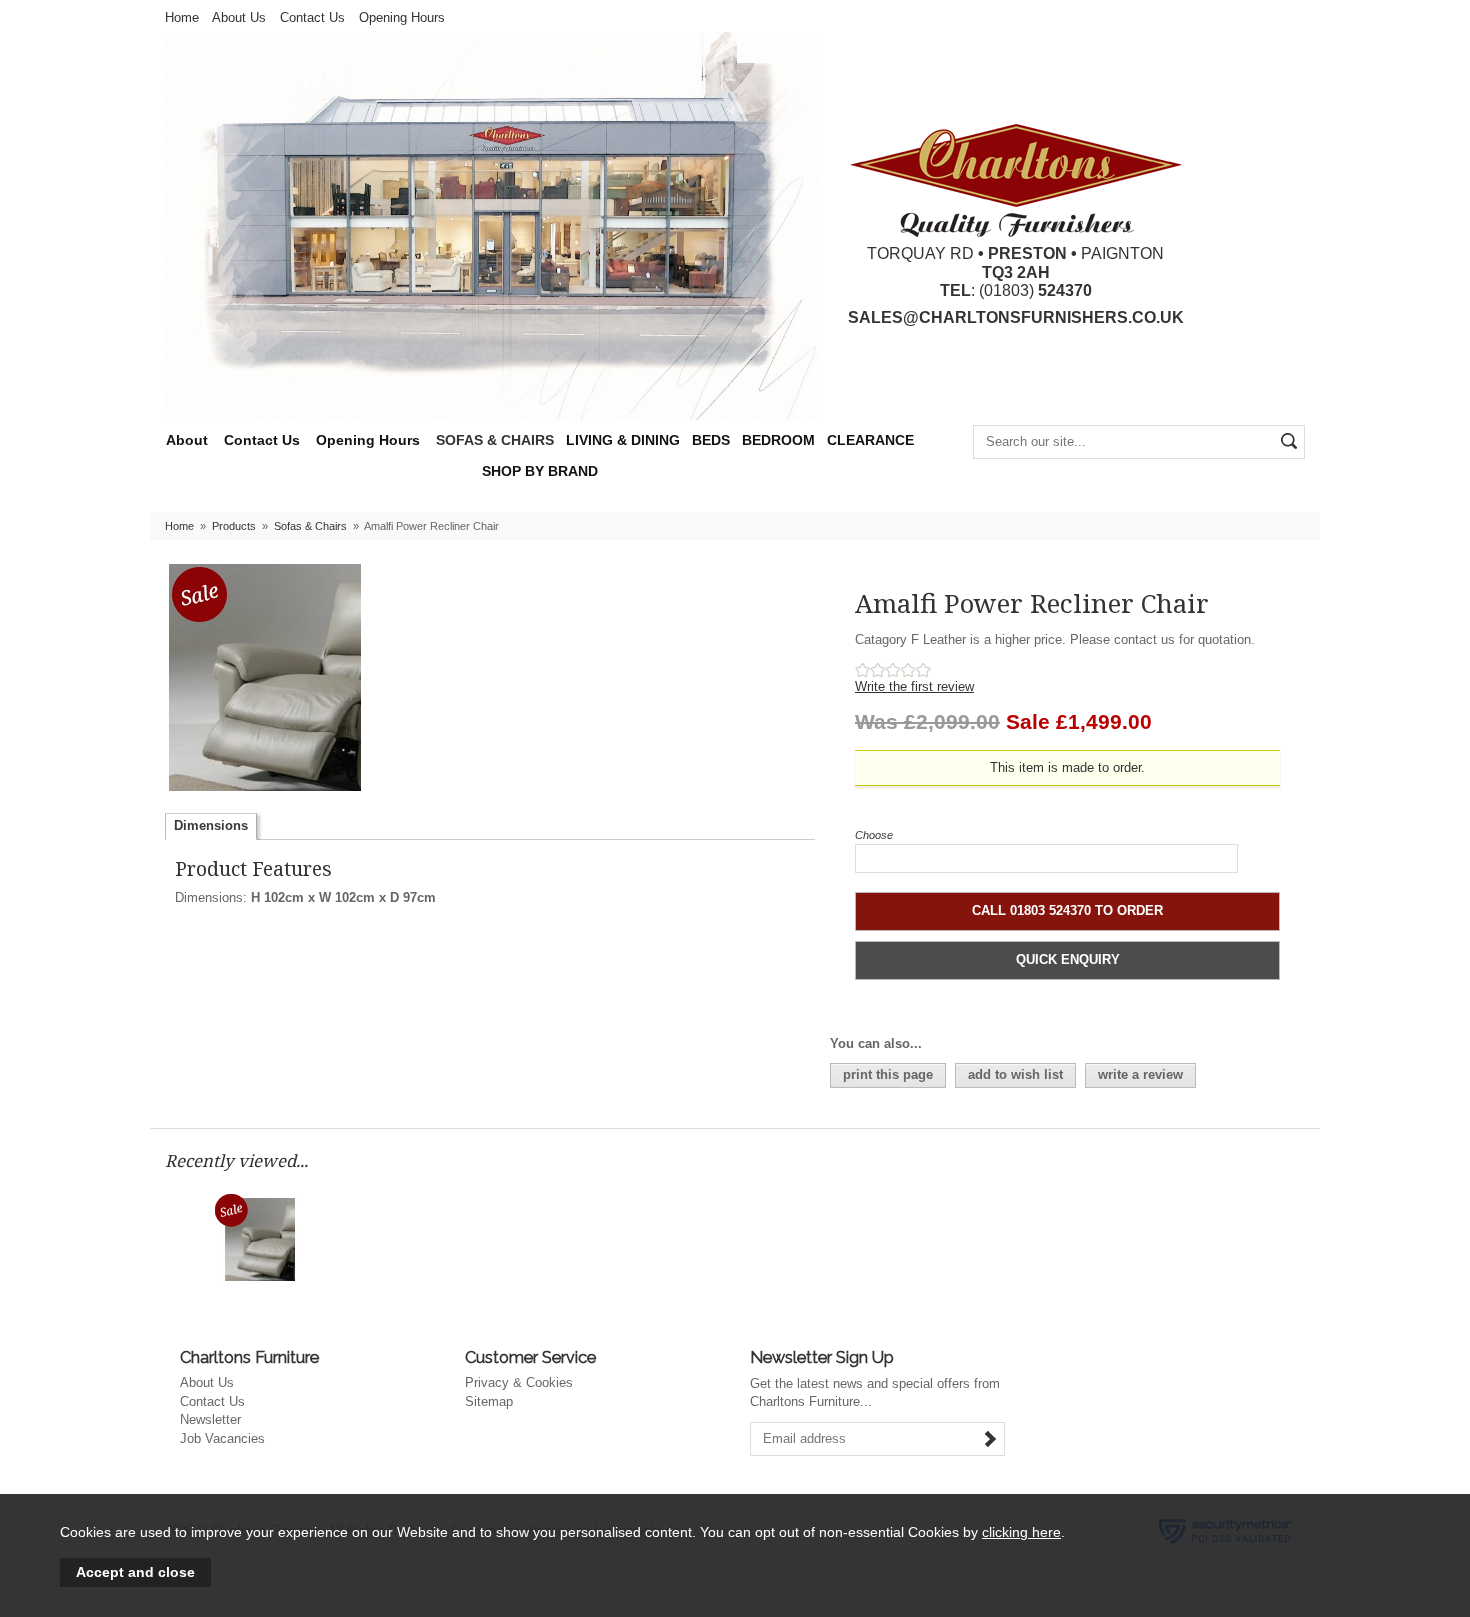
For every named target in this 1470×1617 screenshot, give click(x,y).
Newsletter (210, 1419)
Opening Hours (402, 17)
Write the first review (914, 686)
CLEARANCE (870, 440)
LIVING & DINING (623, 440)
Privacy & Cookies (519, 1382)
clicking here (1021, 1532)
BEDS (711, 440)
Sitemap (489, 1401)
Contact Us (312, 17)
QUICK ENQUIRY (1068, 959)
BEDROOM (778, 440)
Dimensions (211, 825)
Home (182, 17)
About (187, 440)
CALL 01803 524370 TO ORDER (1067, 910)
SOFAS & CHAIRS (495, 440)
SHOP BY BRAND (540, 471)
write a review (1140, 1074)
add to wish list (1015, 1074)
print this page (888, 1074)
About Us (239, 17)
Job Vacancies (222, 1438)
